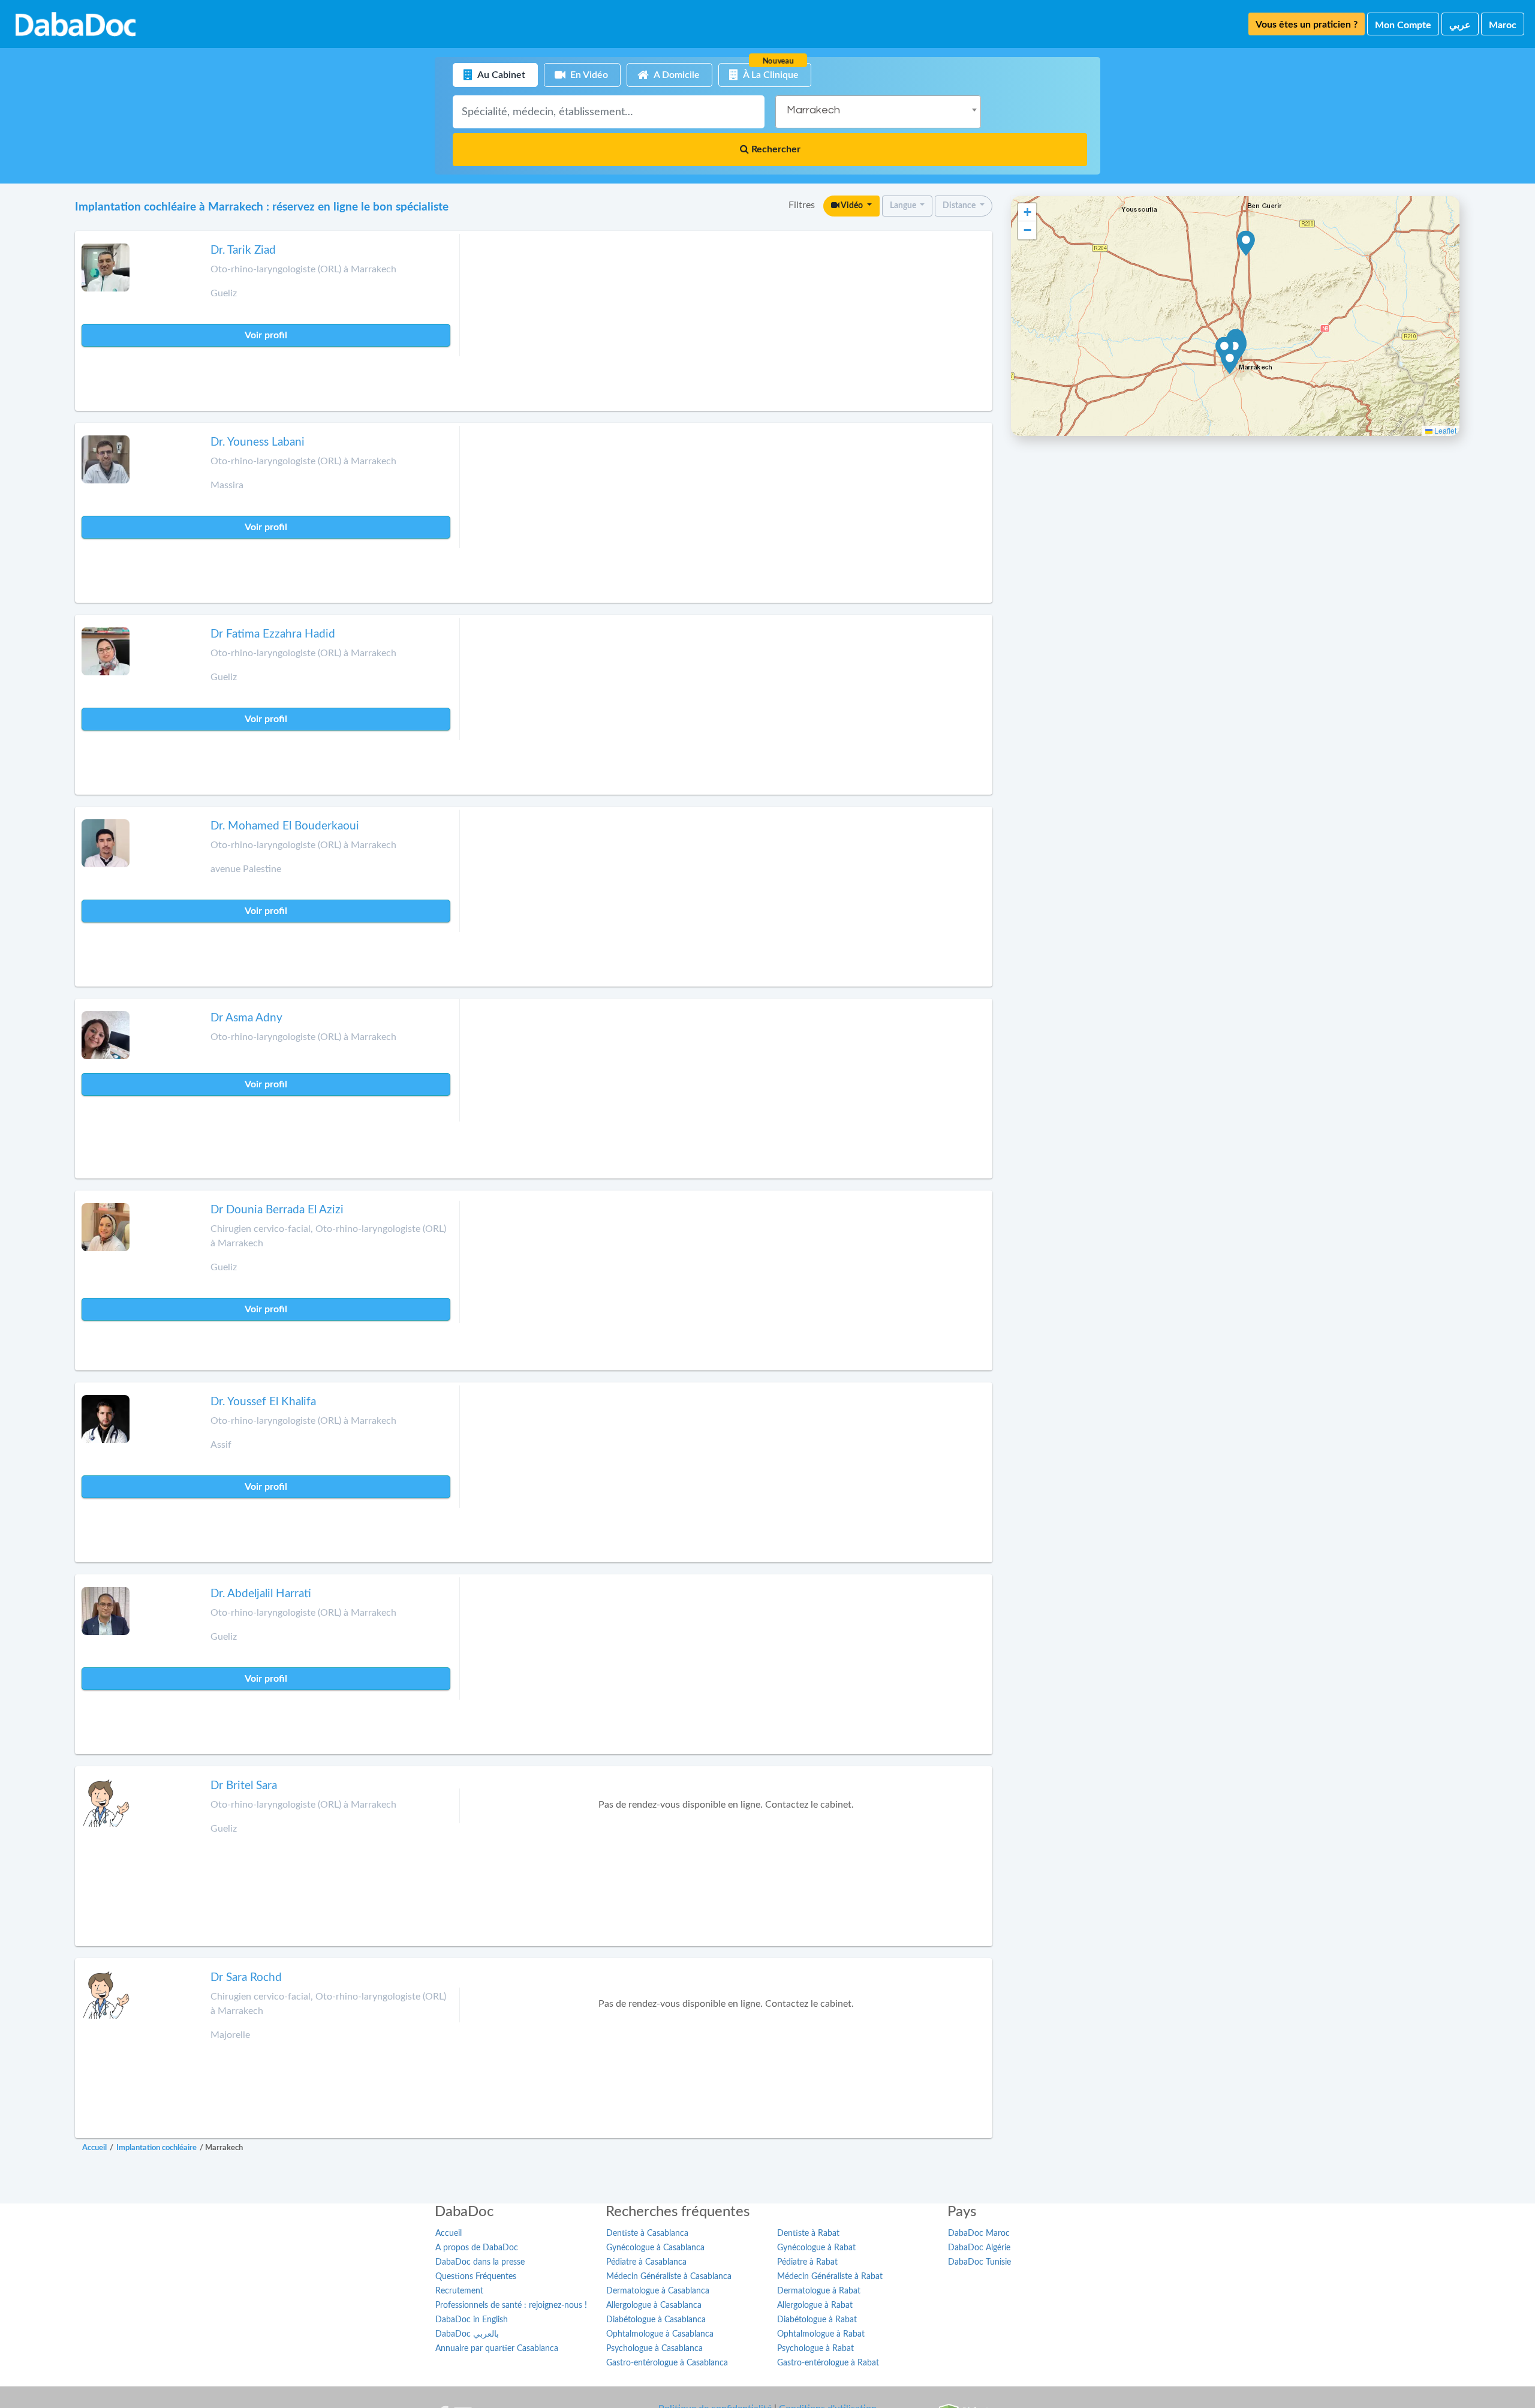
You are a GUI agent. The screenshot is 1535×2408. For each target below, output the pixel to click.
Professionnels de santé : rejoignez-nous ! (511, 2305)
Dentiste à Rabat (808, 2233)
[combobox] (878, 112)
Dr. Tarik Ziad (243, 250)
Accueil (449, 2233)
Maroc (1503, 25)
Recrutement (459, 2291)
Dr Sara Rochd (246, 1978)
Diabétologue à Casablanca (656, 2320)
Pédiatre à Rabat (807, 2262)
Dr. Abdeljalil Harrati (261, 1594)
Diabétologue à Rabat (817, 2320)
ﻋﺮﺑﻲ (1460, 25)
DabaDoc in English (472, 2320)
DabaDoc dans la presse (480, 2262)
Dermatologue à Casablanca (658, 2291)
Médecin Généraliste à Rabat (830, 2277)
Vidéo (852, 206)
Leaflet (1444, 430)
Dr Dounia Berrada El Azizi (277, 1210)
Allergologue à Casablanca (654, 2305)
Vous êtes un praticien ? (1307, 25)
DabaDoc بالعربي (467, 2334)
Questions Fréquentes (476, 2277)
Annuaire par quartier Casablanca (497, 2349)
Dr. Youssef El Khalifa (263, 1402)
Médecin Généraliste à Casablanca (669, 2277)
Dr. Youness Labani (258, 442)
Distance (960, 206)
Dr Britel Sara (244, 1786)
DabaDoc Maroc (979, 2233)
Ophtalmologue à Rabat (821, 2334)
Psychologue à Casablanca (654, 2349)
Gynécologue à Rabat (816, 2248)
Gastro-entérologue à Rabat (828, 2363)
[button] (1230, 362)
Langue (904, 206)
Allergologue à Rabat (815, 2305)
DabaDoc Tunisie (979, 2262)
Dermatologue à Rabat (819, 2291)
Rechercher (775, 149)
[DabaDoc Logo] (76, 24)
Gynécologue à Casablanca (655, 2248)
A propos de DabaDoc (477, 2248)
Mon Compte (1403, 25)
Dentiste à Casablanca (647, 2233)
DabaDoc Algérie (979, 2248)
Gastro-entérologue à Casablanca (667, 2363)
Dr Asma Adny (246, 1018)
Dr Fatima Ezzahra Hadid (273, 634)
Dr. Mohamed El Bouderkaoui (285, 826)
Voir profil (266, 335)
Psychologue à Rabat (815, 2349)
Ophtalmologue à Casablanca (660, 2334)
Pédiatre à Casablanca (646, 2262)
